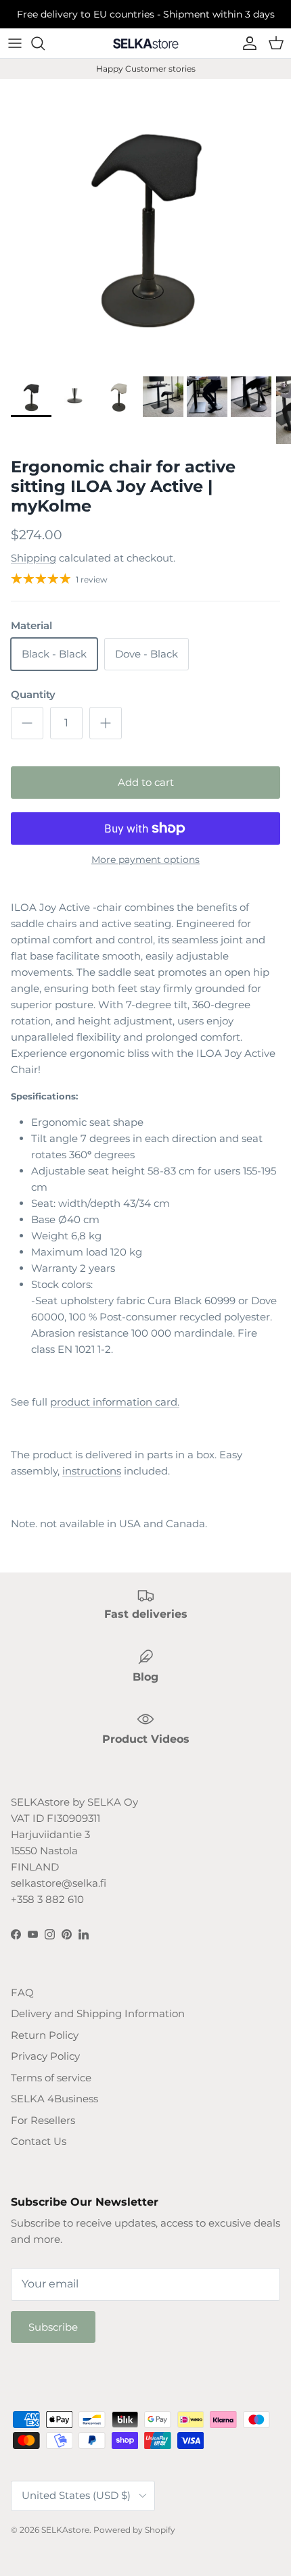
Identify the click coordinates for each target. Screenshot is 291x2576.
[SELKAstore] (145, 43)
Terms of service (51, 2078)
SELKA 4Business (54, 2099)
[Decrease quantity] (27, 723)
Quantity (33, 694)
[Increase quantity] (106, 723)
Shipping (33, 558)
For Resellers (43, 2120)
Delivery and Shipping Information (98, 2013)
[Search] (45, 43)
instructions (92, 1471)
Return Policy (45, 2035)
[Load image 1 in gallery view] (145, 224)
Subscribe (53, 2327)
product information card (114, 1402)
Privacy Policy (45, 2056)
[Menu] (15, 43)
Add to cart (146, 782)
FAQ (22, 1992)
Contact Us (39, 2141)
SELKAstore (65, 2530)
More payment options (145, 860)
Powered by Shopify (134, 2530)
